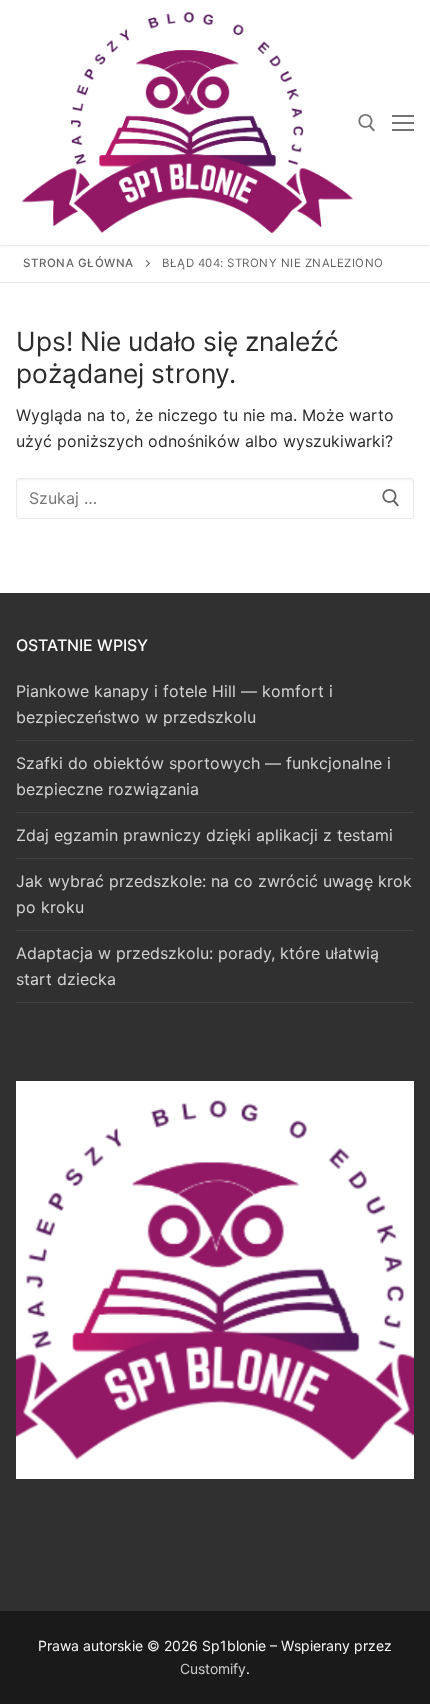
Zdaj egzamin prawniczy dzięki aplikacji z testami (204, 835)
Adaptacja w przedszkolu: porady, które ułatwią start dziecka (197, 966)
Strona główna (78, 263)
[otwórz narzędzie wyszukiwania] (367, 123)
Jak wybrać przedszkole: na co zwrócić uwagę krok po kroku (214, 894)
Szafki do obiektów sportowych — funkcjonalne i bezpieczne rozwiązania (203, 776)
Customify (213, 1668)
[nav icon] (403, 123)
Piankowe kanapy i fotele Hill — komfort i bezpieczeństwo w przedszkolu (174, 704)
